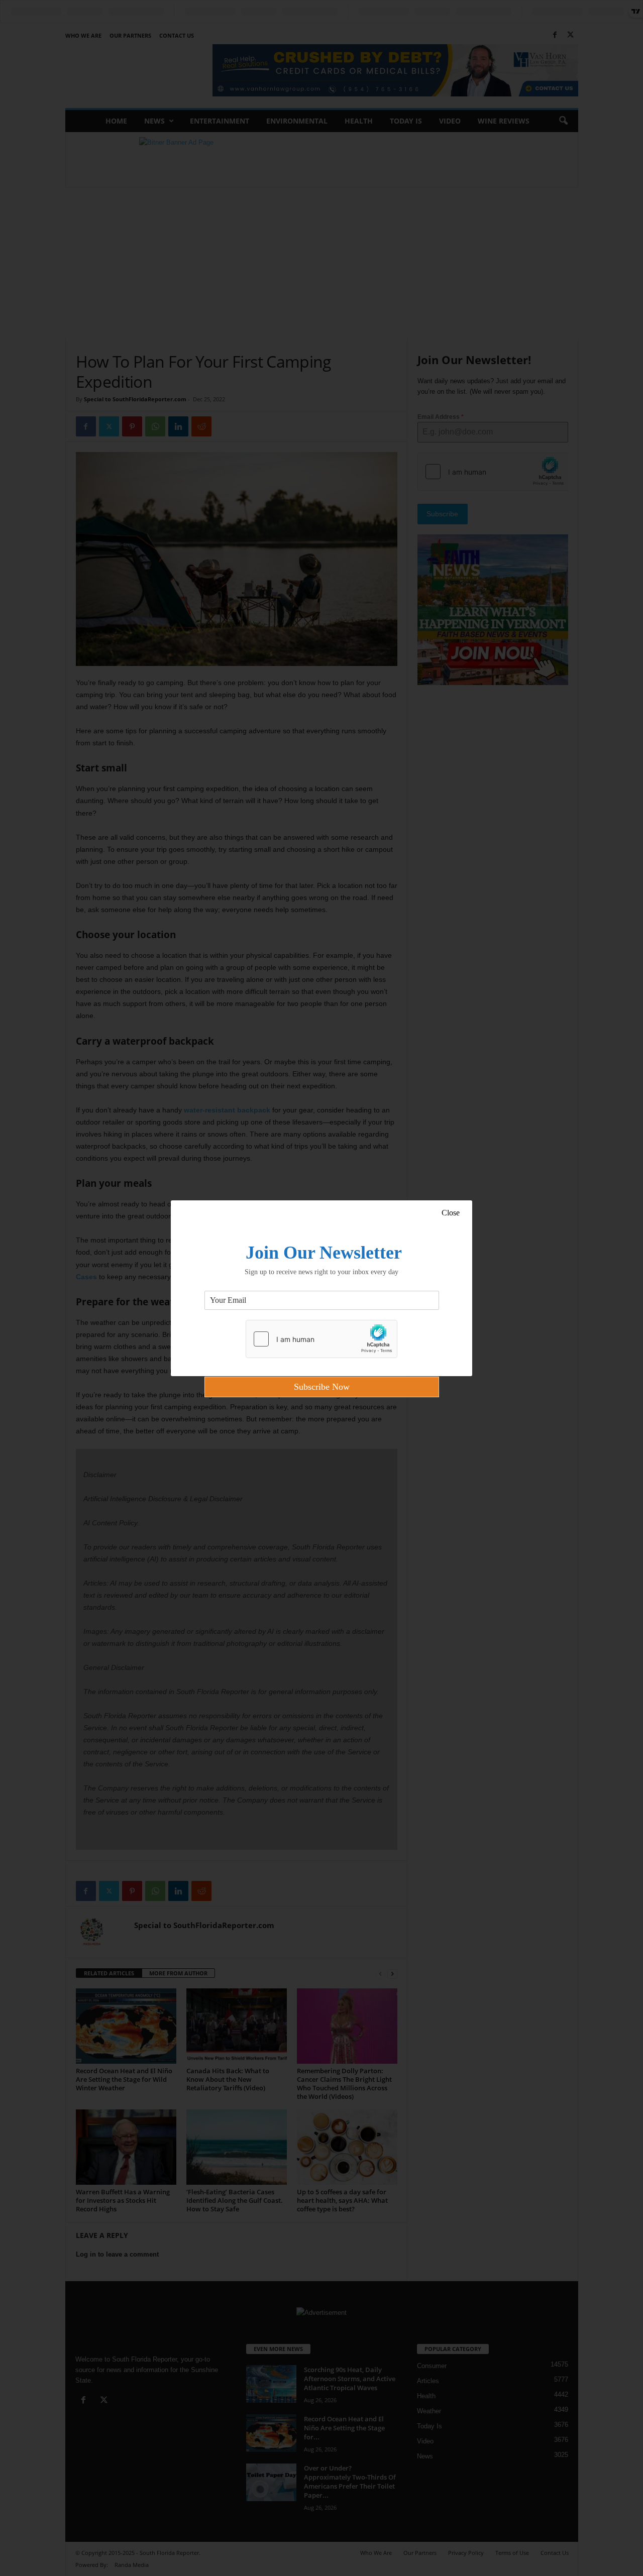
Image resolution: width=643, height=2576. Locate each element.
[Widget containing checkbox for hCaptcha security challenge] (321, 1339)
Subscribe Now (322, 1387)
